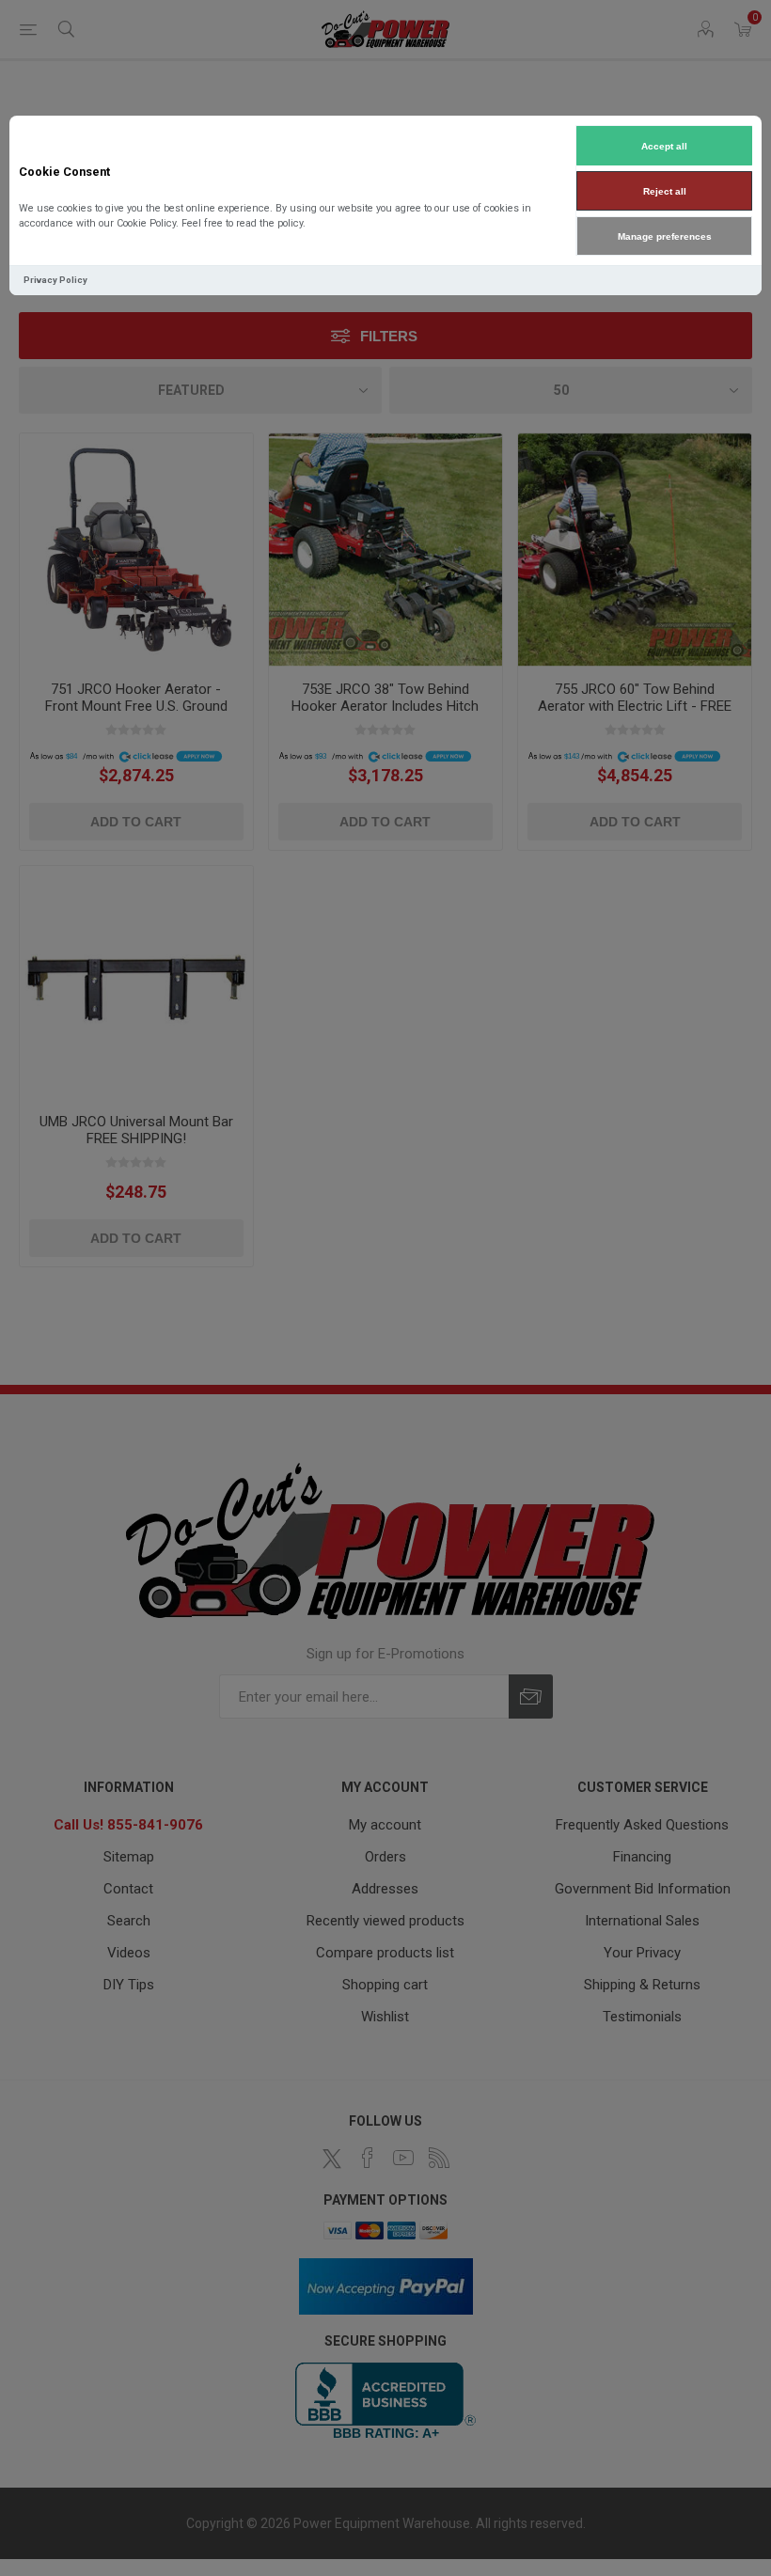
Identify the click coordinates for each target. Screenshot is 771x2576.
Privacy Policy (55, 280)
